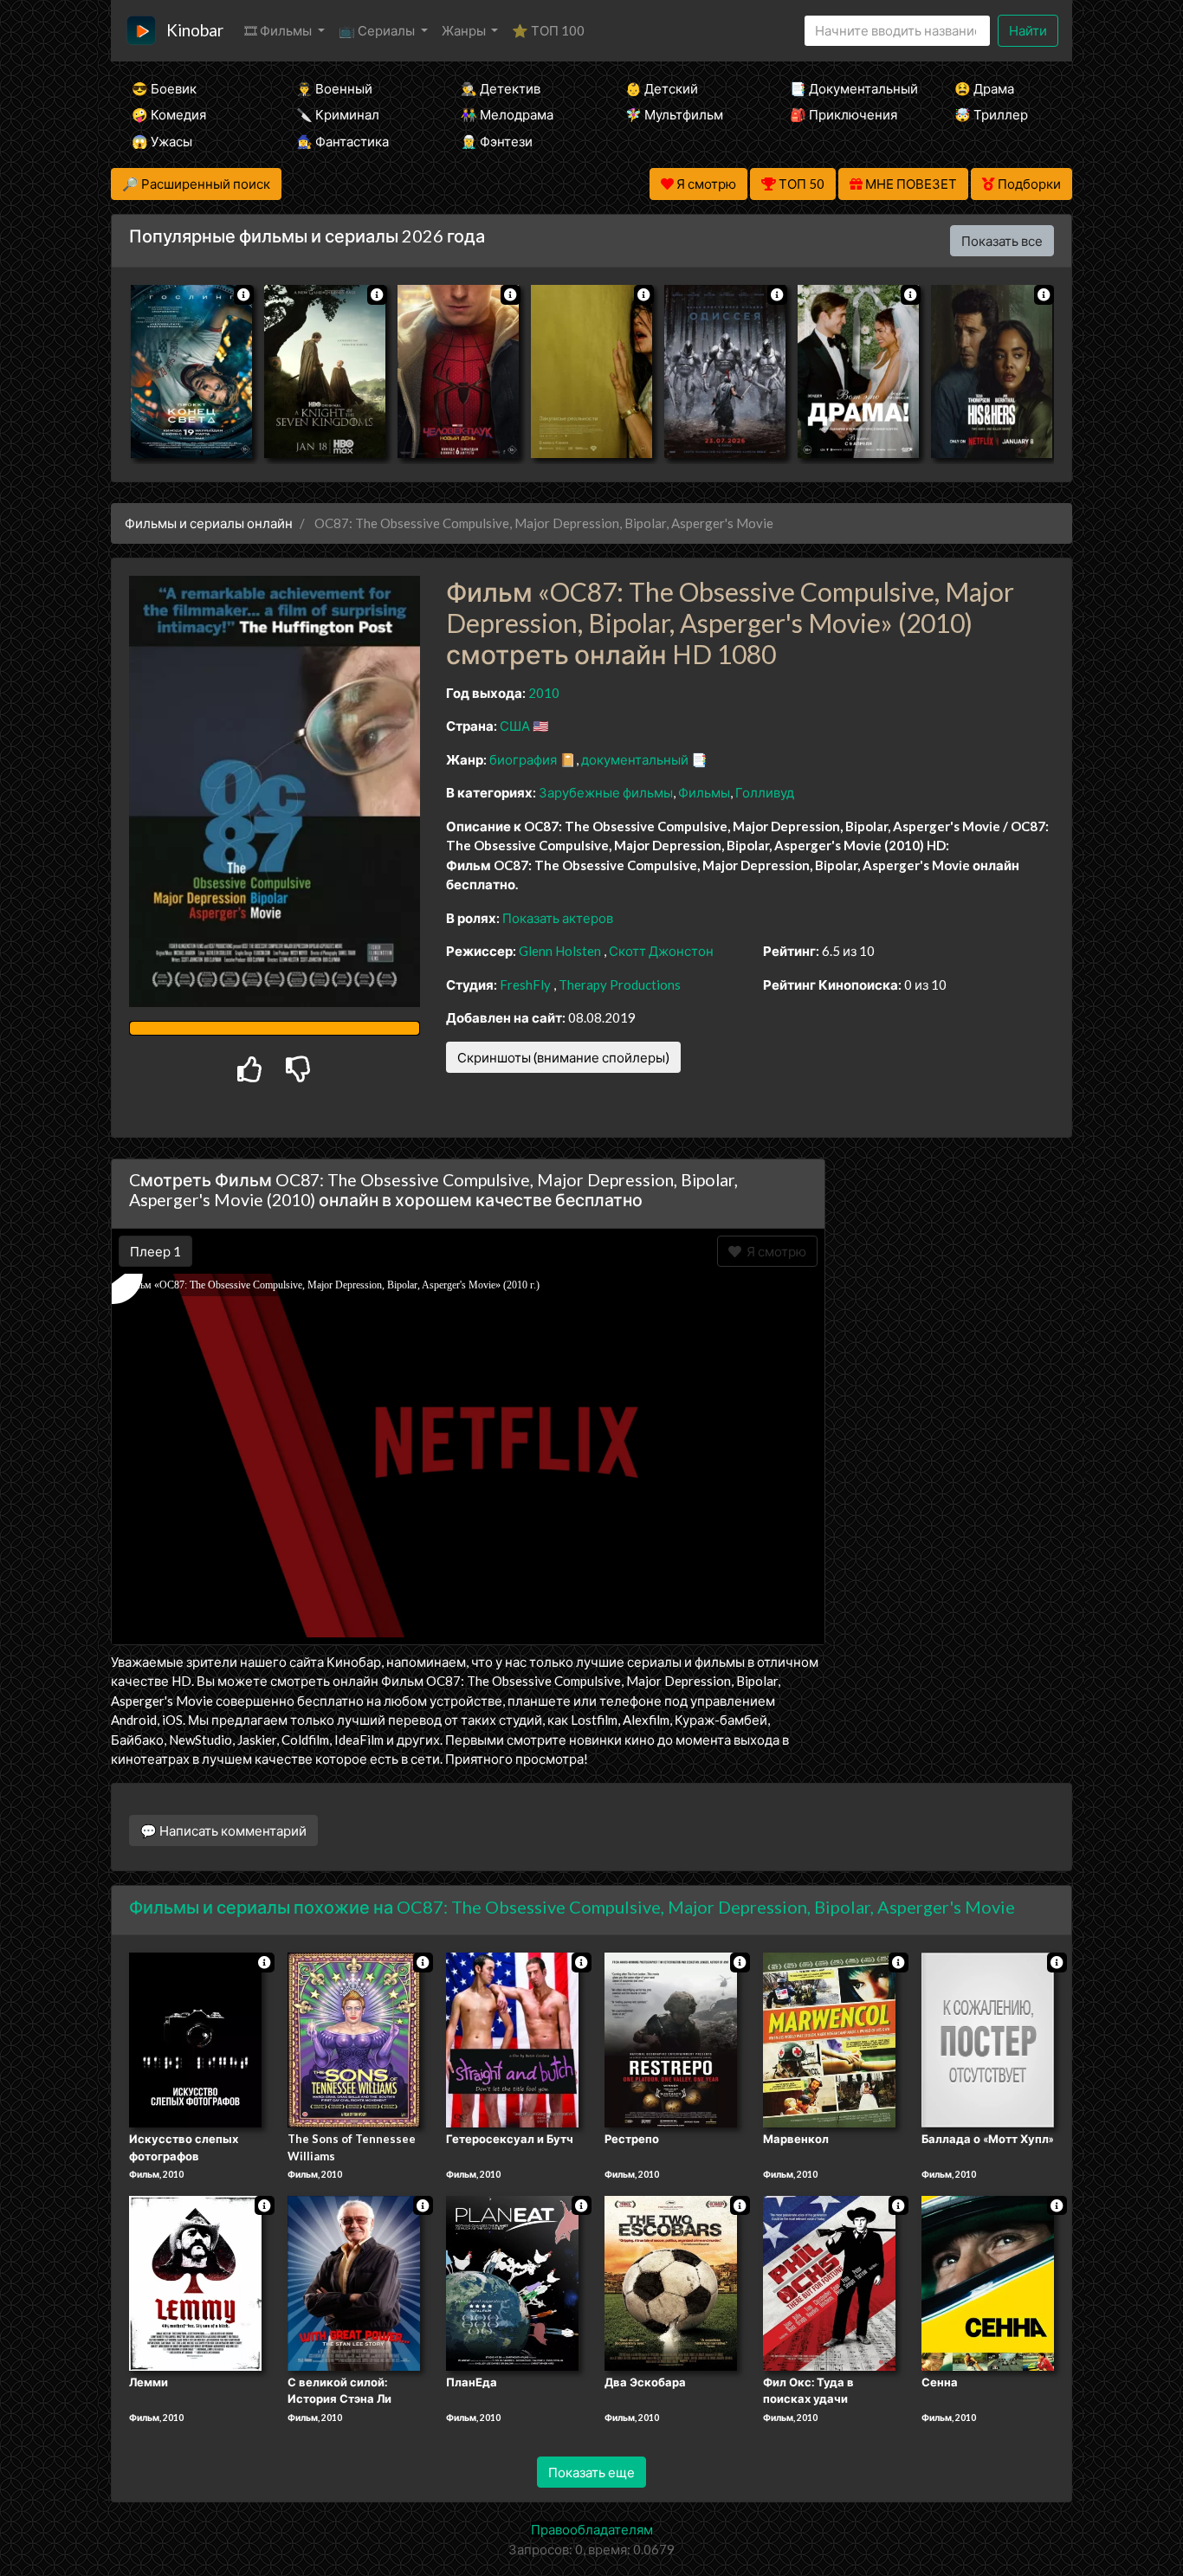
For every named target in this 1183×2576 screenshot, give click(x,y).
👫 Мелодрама (507, 114)
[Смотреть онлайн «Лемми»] (195, 2282)
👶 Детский (662, 88)
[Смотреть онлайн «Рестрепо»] (671, 2038)
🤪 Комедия (169, 114)
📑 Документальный (849, 88)
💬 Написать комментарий (223, 1830)
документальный (635, 759)
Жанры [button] (465, 30)
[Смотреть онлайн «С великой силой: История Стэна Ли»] (354, 2282)
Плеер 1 (155, 1251)
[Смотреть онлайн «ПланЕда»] (512, 2282)
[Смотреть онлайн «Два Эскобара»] (671, 2282)
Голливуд (765, 792)
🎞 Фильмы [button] (279, 30)
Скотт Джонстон (661, 951)
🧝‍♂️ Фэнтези (497, 141)
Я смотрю (774, 1251)
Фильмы (704, 792)
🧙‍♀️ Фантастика (343, 141)
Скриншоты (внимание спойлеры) (563, 1057)
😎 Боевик (164, 88)
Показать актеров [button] (558, 918)
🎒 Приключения (844, 114)
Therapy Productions (620, 985)
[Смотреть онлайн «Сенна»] (988, 2282)
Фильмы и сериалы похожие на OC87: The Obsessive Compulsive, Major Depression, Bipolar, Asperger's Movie (572, 1907)
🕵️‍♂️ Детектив (501, 88)
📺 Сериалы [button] (378, 30)
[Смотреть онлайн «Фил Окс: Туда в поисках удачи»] (829, 2282)
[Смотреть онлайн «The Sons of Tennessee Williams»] (354, 2038)
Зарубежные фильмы (606, 792)
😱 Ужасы (162, 141)
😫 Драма (984, 88)
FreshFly (525, 985)
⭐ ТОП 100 (548, 30)
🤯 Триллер (991, 114)
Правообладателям (592, 2529)
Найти (1028, 30)
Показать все (1002, 241)
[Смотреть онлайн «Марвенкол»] (829, 2038)
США (515, 726)
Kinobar (195, 30)
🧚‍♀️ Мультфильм (674, 114)
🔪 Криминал (338, 114)
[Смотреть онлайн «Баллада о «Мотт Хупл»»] (988, 2038)
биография (523, 759)
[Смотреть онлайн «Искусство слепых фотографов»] (195, 2038)
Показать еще (591, 2472)
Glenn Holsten (560, 951)
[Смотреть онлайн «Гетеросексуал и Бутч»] (512, 2038)
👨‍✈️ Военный (334, 88)
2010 (544, 693)
